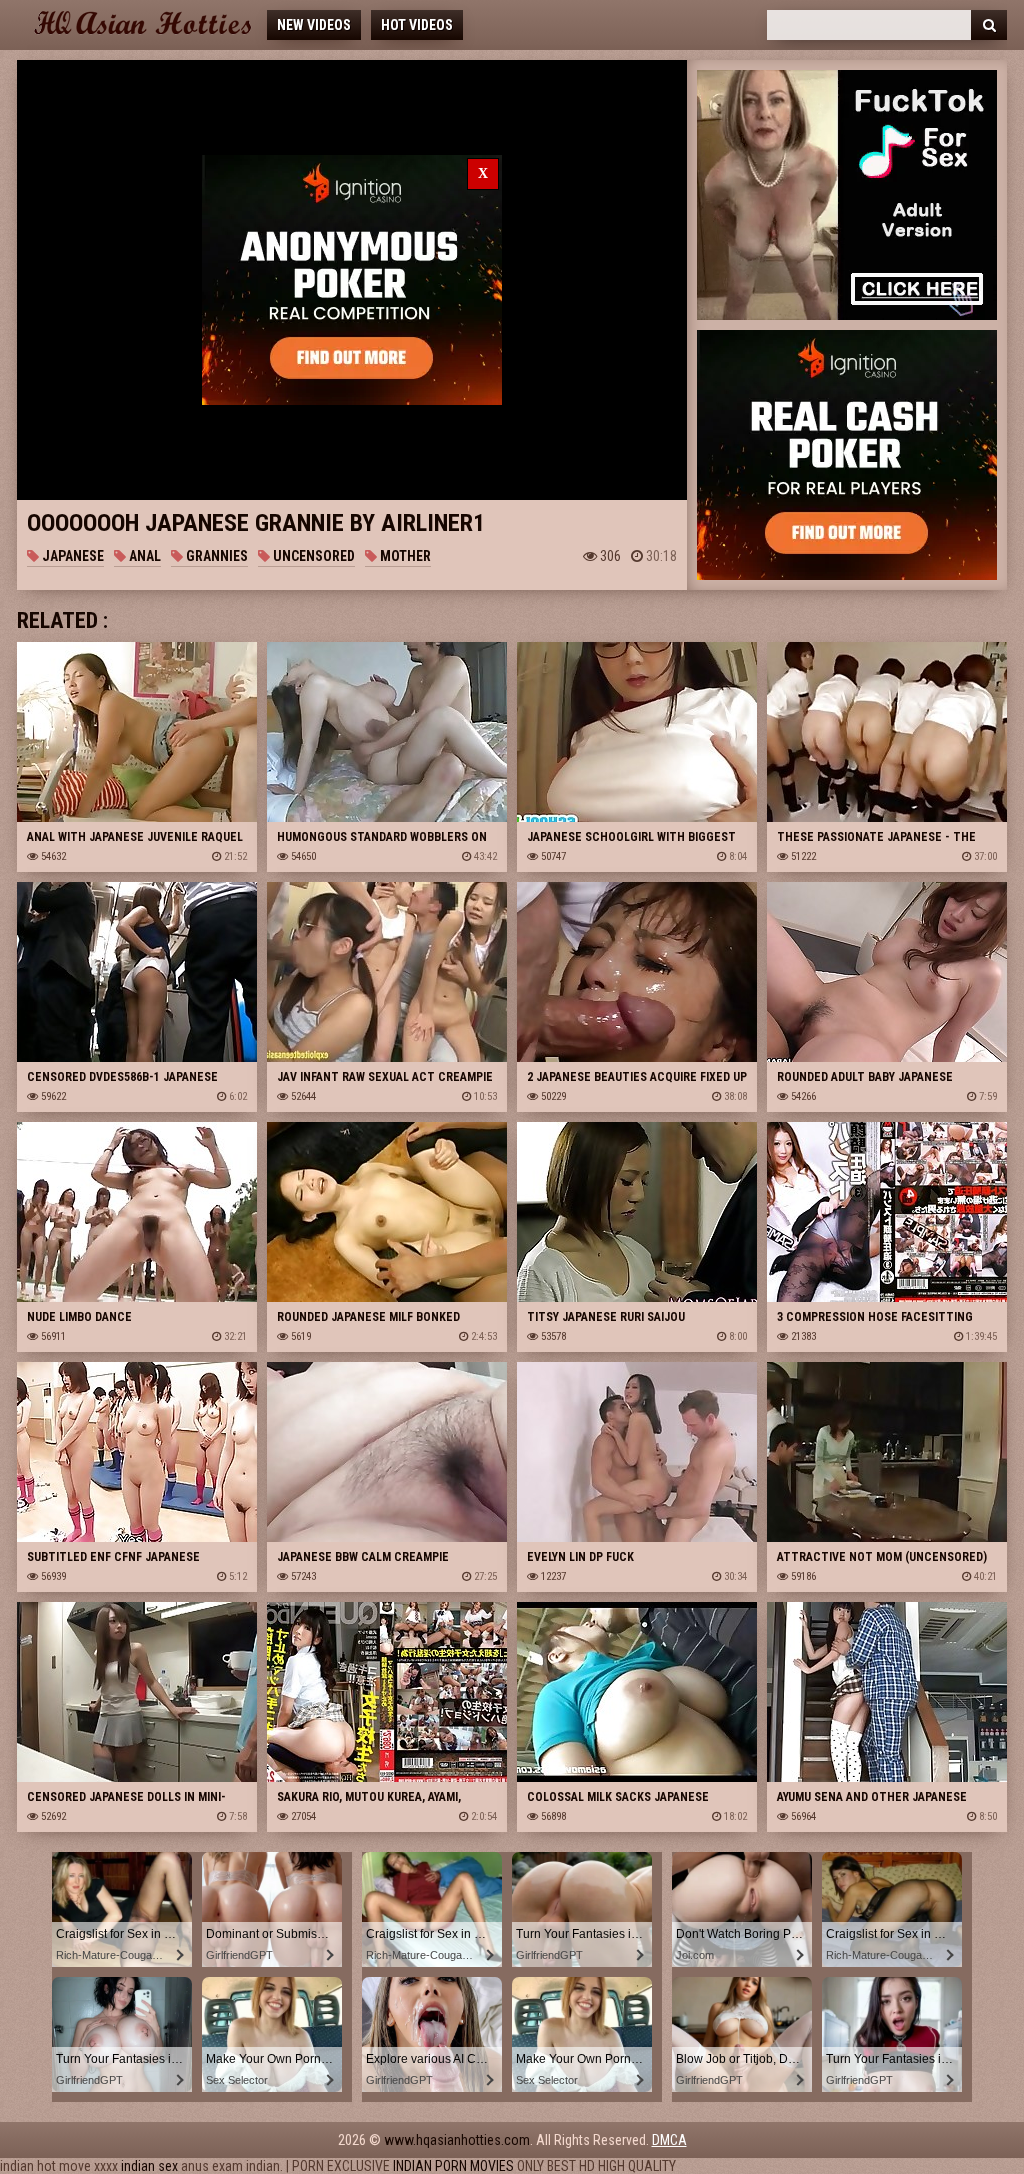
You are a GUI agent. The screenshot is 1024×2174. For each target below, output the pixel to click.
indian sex (149, 2166)
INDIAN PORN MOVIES (453, 2166)
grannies (215, 556)
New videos (314, 25)
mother (404, 556)
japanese (71, 556)
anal (143, 556)
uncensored (312, 556)
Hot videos (417, 25)
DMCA (669, 2140)
